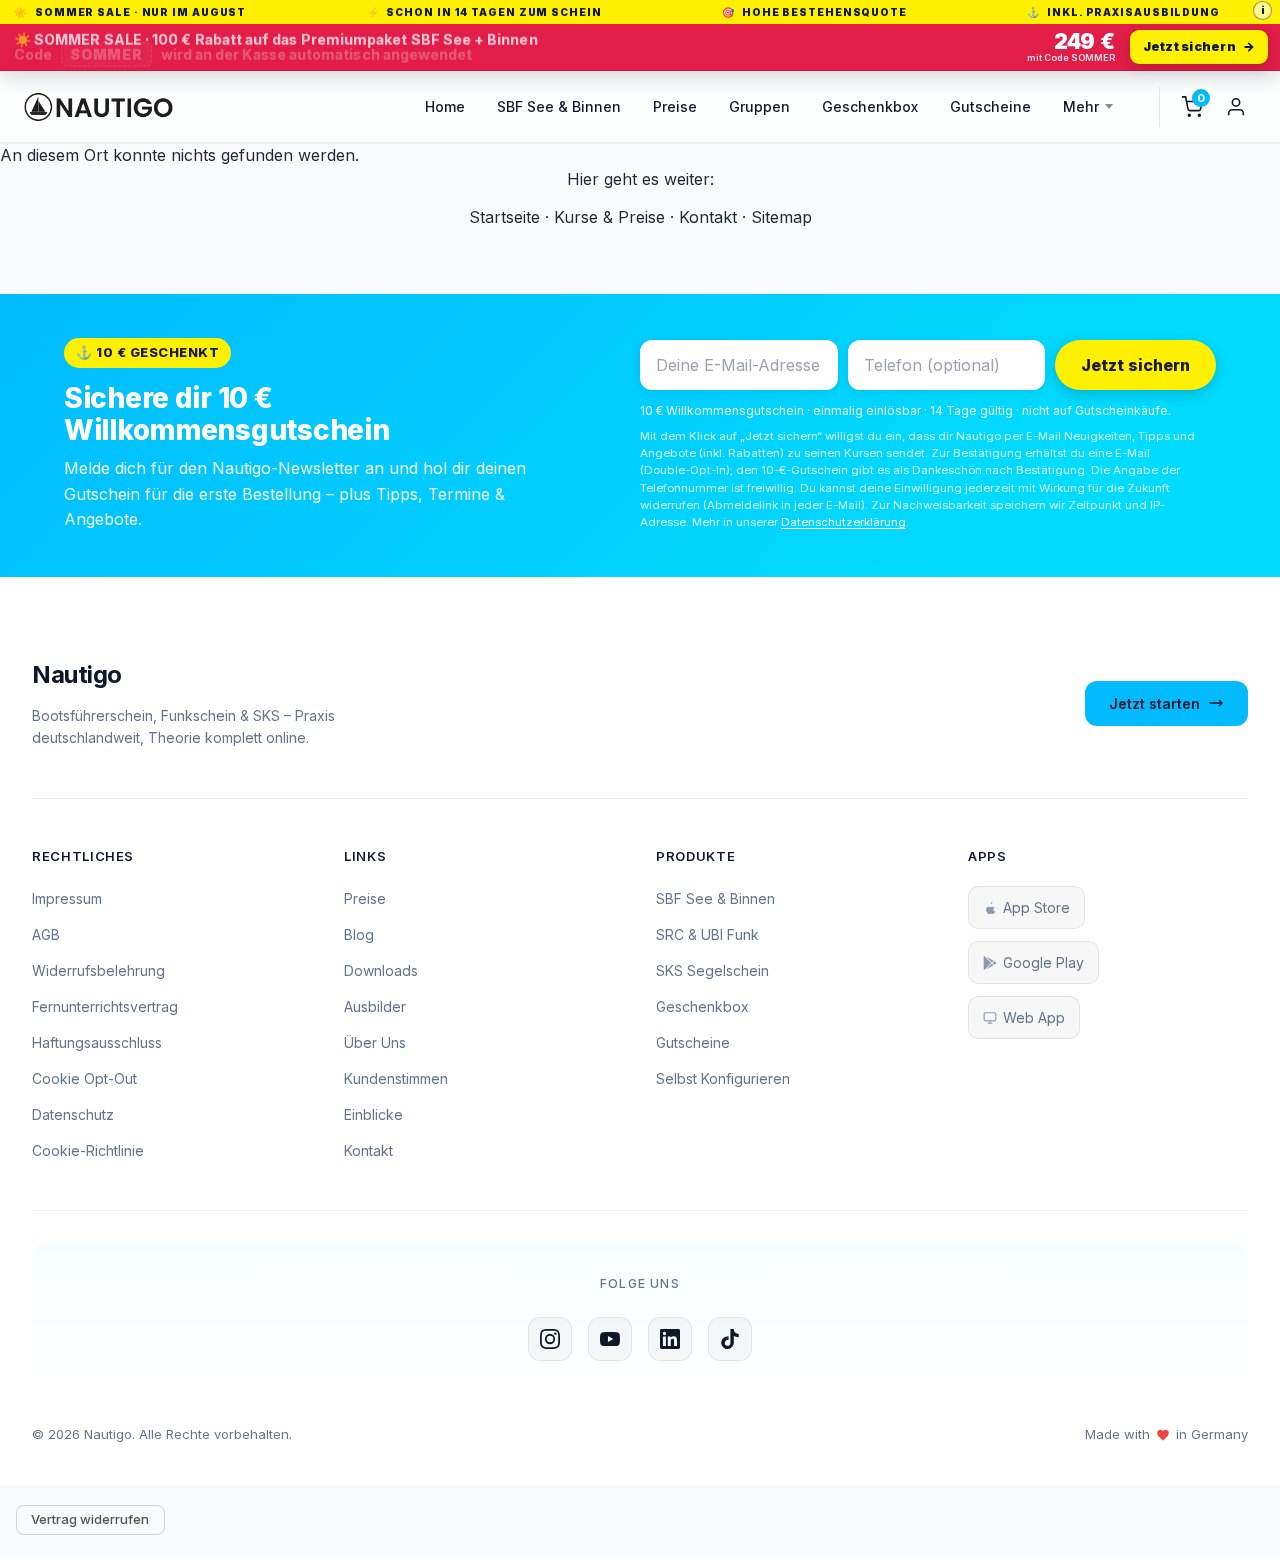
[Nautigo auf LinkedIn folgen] (670, 1339)
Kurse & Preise (609, 217)
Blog (359, 934)
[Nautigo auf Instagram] (550, 1339)
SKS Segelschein (712, 970)
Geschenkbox (870, 106)
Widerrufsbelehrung (98, 970)
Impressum (67, 898)
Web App (1034, 1017)
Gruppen (759, 106)
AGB (46, 934)
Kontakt (708, 217)
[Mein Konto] (1236, 107)
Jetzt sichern (1135, 365)
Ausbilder (375, 1006)
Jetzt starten (1154, 703)
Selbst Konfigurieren (723, 1078)
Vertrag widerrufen (90, 1519)
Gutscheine (990, 106)
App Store (1036, 907)
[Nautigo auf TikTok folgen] (730, 1339)
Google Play (1043, 962)
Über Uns (375, 1042)
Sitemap (781, 217)
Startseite (504, 217)
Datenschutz (73, 1114)
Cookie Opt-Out (84, 1078)
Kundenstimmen (396, 1078)
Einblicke (373, 1114)
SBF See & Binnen (559, 106)
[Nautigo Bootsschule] (98, 107)
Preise (675, 106)
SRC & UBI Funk (707, 934)
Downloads (381, 970)
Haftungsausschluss (97, 1042)
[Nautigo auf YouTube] (610, 1339)
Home (445, 106)
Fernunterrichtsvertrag (105, 1006)
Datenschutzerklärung (843, 522)
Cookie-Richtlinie (88, 1150)
